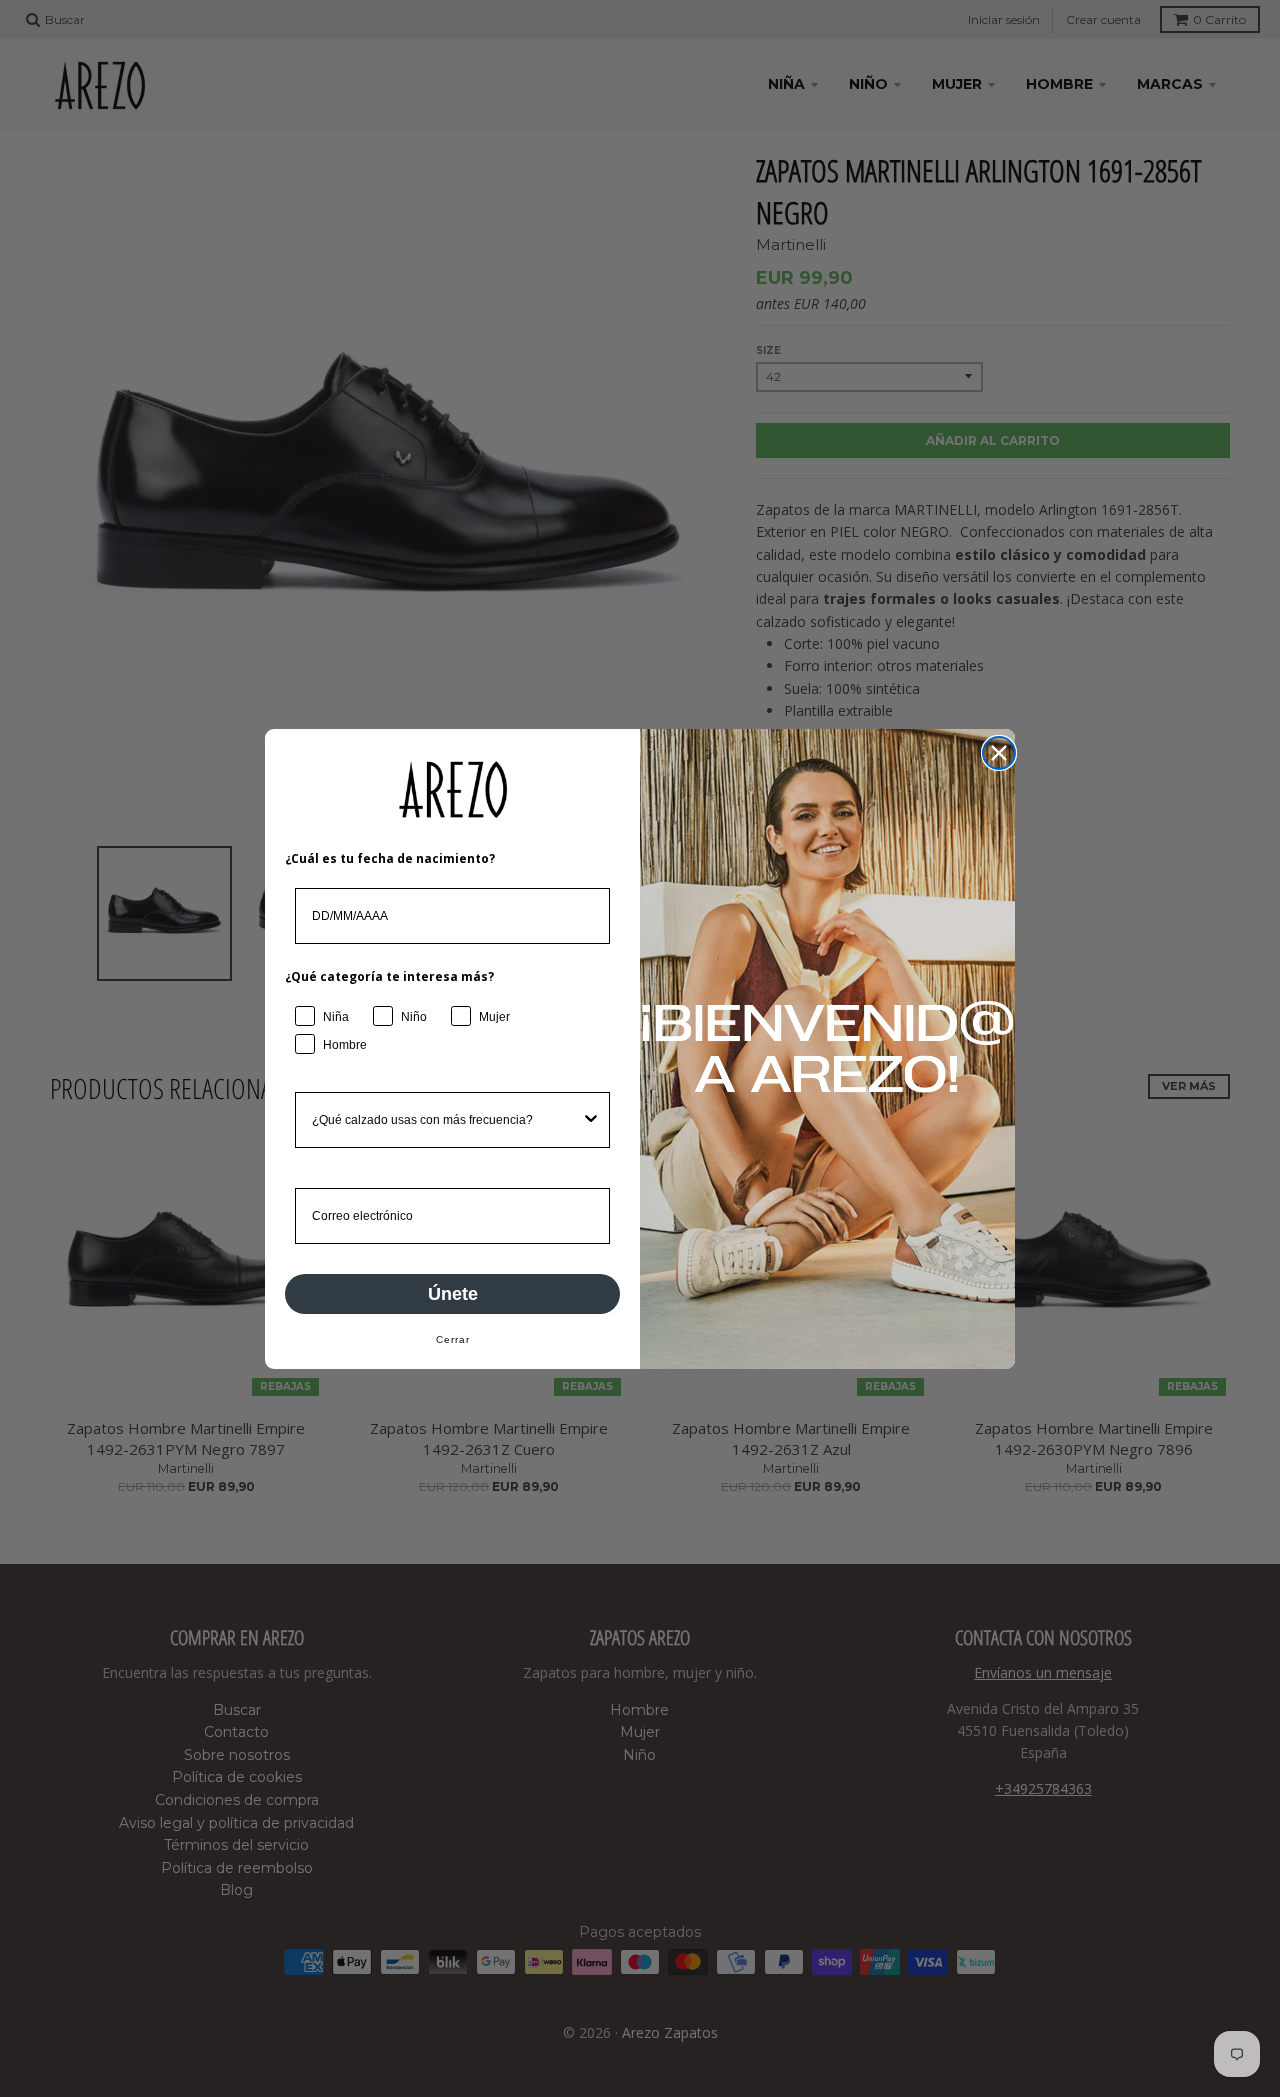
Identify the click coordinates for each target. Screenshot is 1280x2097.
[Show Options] (591, 1120)
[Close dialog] (999, 753)
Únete (453, 1294)
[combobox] (446, 1120)
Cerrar (453, 1339)
